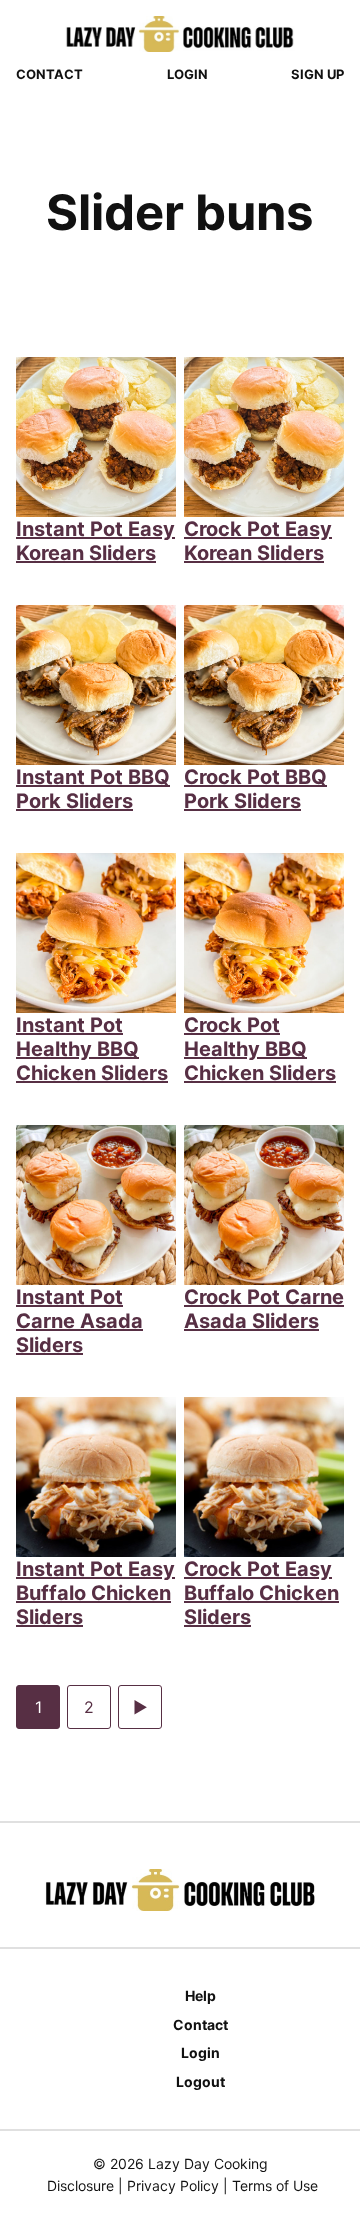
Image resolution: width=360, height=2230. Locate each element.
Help (200, 1995)
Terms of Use (275, 2185)
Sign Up (317, 74)
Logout (200, 2081)
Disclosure (80, 2185)
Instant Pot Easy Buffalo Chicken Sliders (95, 1593)
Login (187, 74)
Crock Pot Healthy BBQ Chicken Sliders (260, 1049)
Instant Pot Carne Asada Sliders (79, 1321)
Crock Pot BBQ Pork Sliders (255, 789)
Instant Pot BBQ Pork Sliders (93, 789)
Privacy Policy (173, 2185)
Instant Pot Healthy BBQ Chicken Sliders (92, 1049)
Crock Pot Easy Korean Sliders (258, 541)
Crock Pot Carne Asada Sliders (264, 1309)
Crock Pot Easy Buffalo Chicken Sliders (261, 1593)
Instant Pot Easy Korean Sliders (95, 541)
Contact (49, 74)
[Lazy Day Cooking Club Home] (180, 34)
